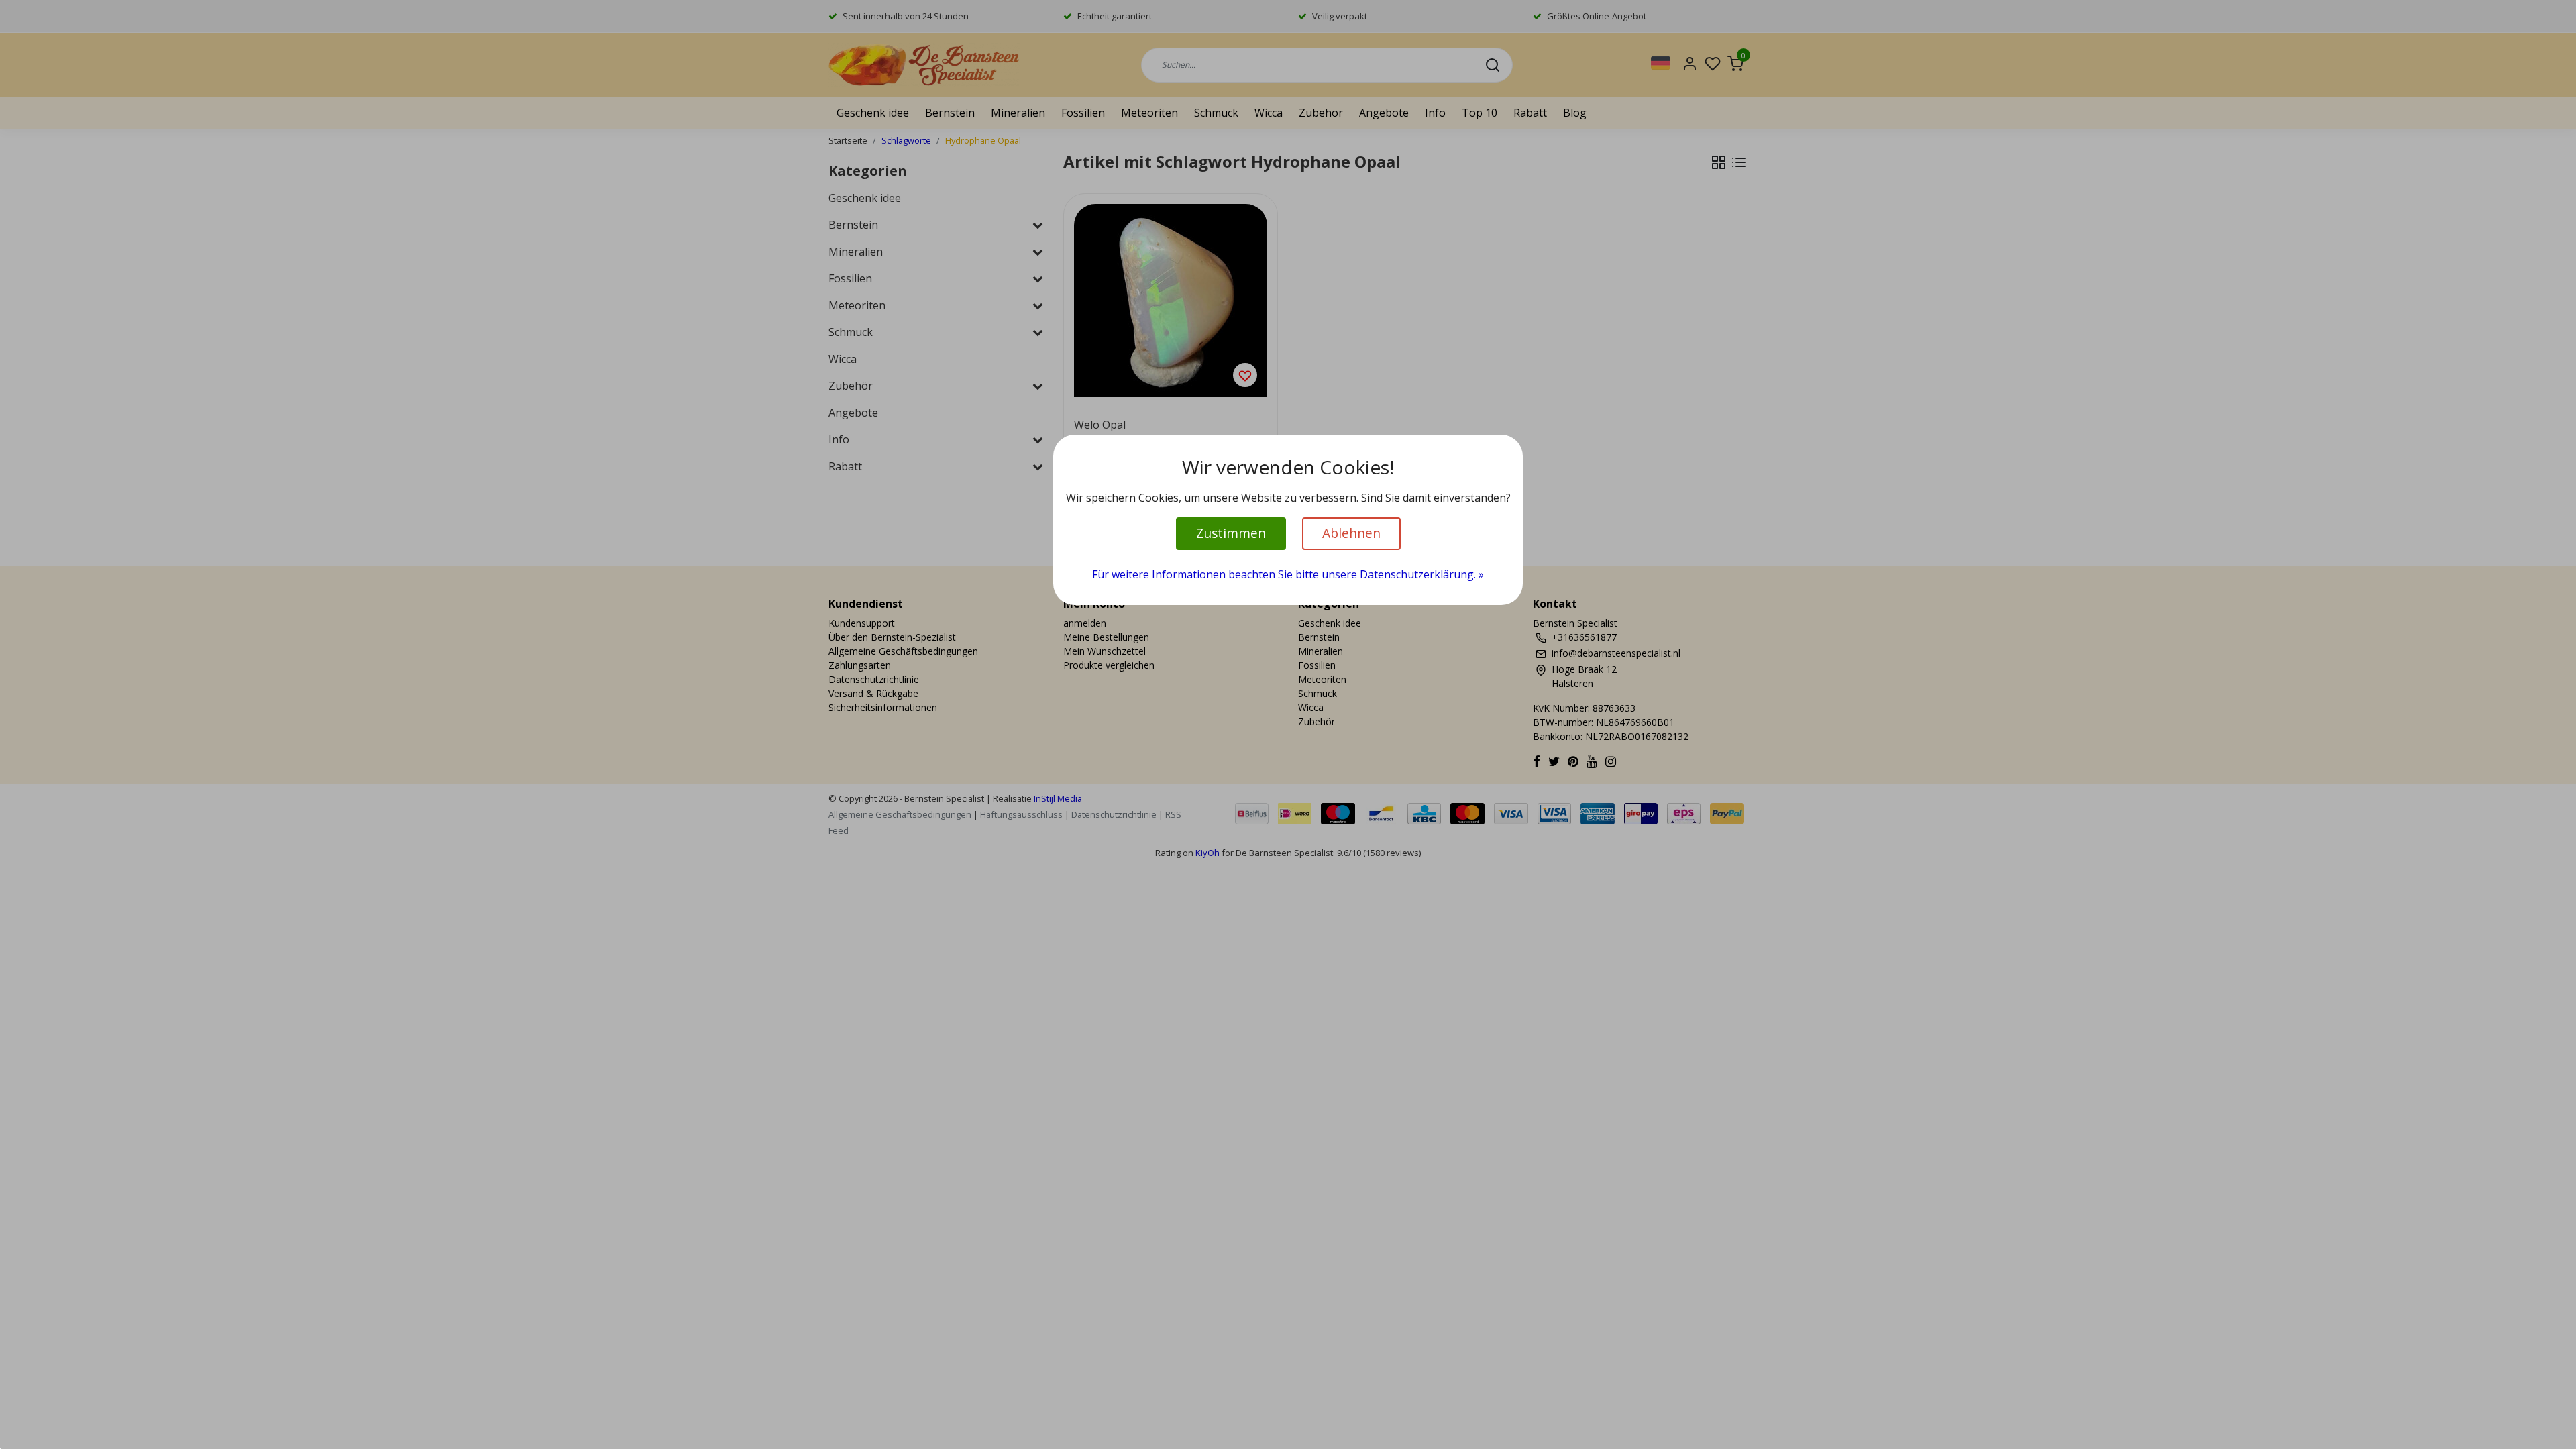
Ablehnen (1351, 533)
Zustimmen (1231, 533)
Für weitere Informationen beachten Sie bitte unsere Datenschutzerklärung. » (1288, 574)
